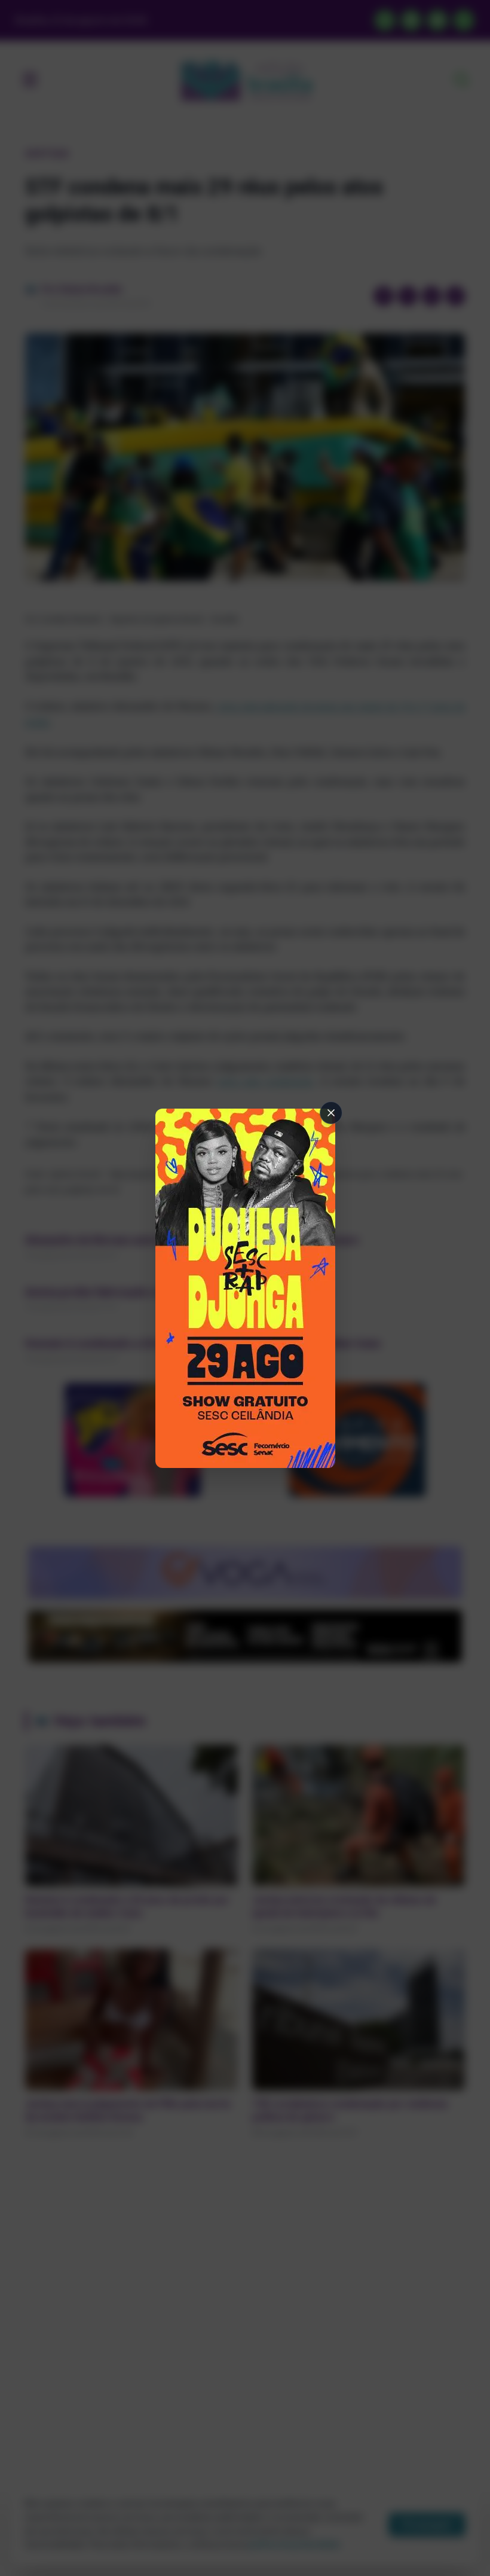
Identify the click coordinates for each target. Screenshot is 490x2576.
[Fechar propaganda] (331, 1113)
